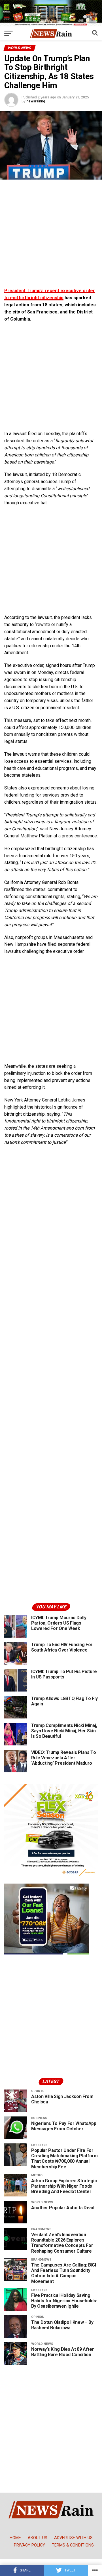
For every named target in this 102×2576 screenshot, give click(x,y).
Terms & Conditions (73, 2545)
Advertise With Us (73, 2538)
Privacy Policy (29, 2545)
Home (15, 2538)
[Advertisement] (51, 236)
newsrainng (36, 101)
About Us (38, 2538)
